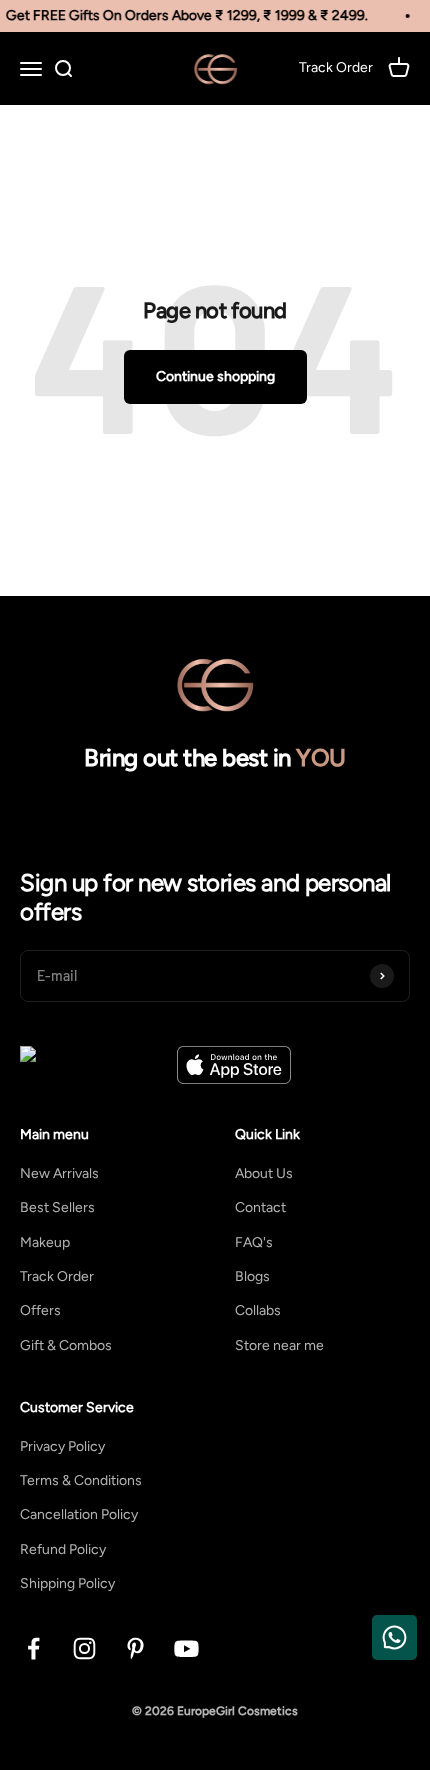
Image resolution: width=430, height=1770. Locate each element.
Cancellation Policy (79, 1514)
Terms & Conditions (81, 1480)
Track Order (57, 1276)
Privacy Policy (62, 1446)
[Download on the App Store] (234, 1065)
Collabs (258, 1310)
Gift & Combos (66, 1345)
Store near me (279, 1345)
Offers (40, 1310)
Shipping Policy (67, 1583)
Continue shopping (215, 376)
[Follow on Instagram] (84, 1648)
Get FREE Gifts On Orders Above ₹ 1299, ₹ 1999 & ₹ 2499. (185, 15)
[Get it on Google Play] (93, 1065)
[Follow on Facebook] (33, 1648)
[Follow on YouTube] (186, 1648)
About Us (264, 1173)
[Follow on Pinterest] (135, 1648)
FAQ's (254, 1242)
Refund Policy (63, 1549)
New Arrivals (59, 1173)
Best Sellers (57, 1207)
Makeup (45, 1242)
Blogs (252, 1276)
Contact (260, 1207)
